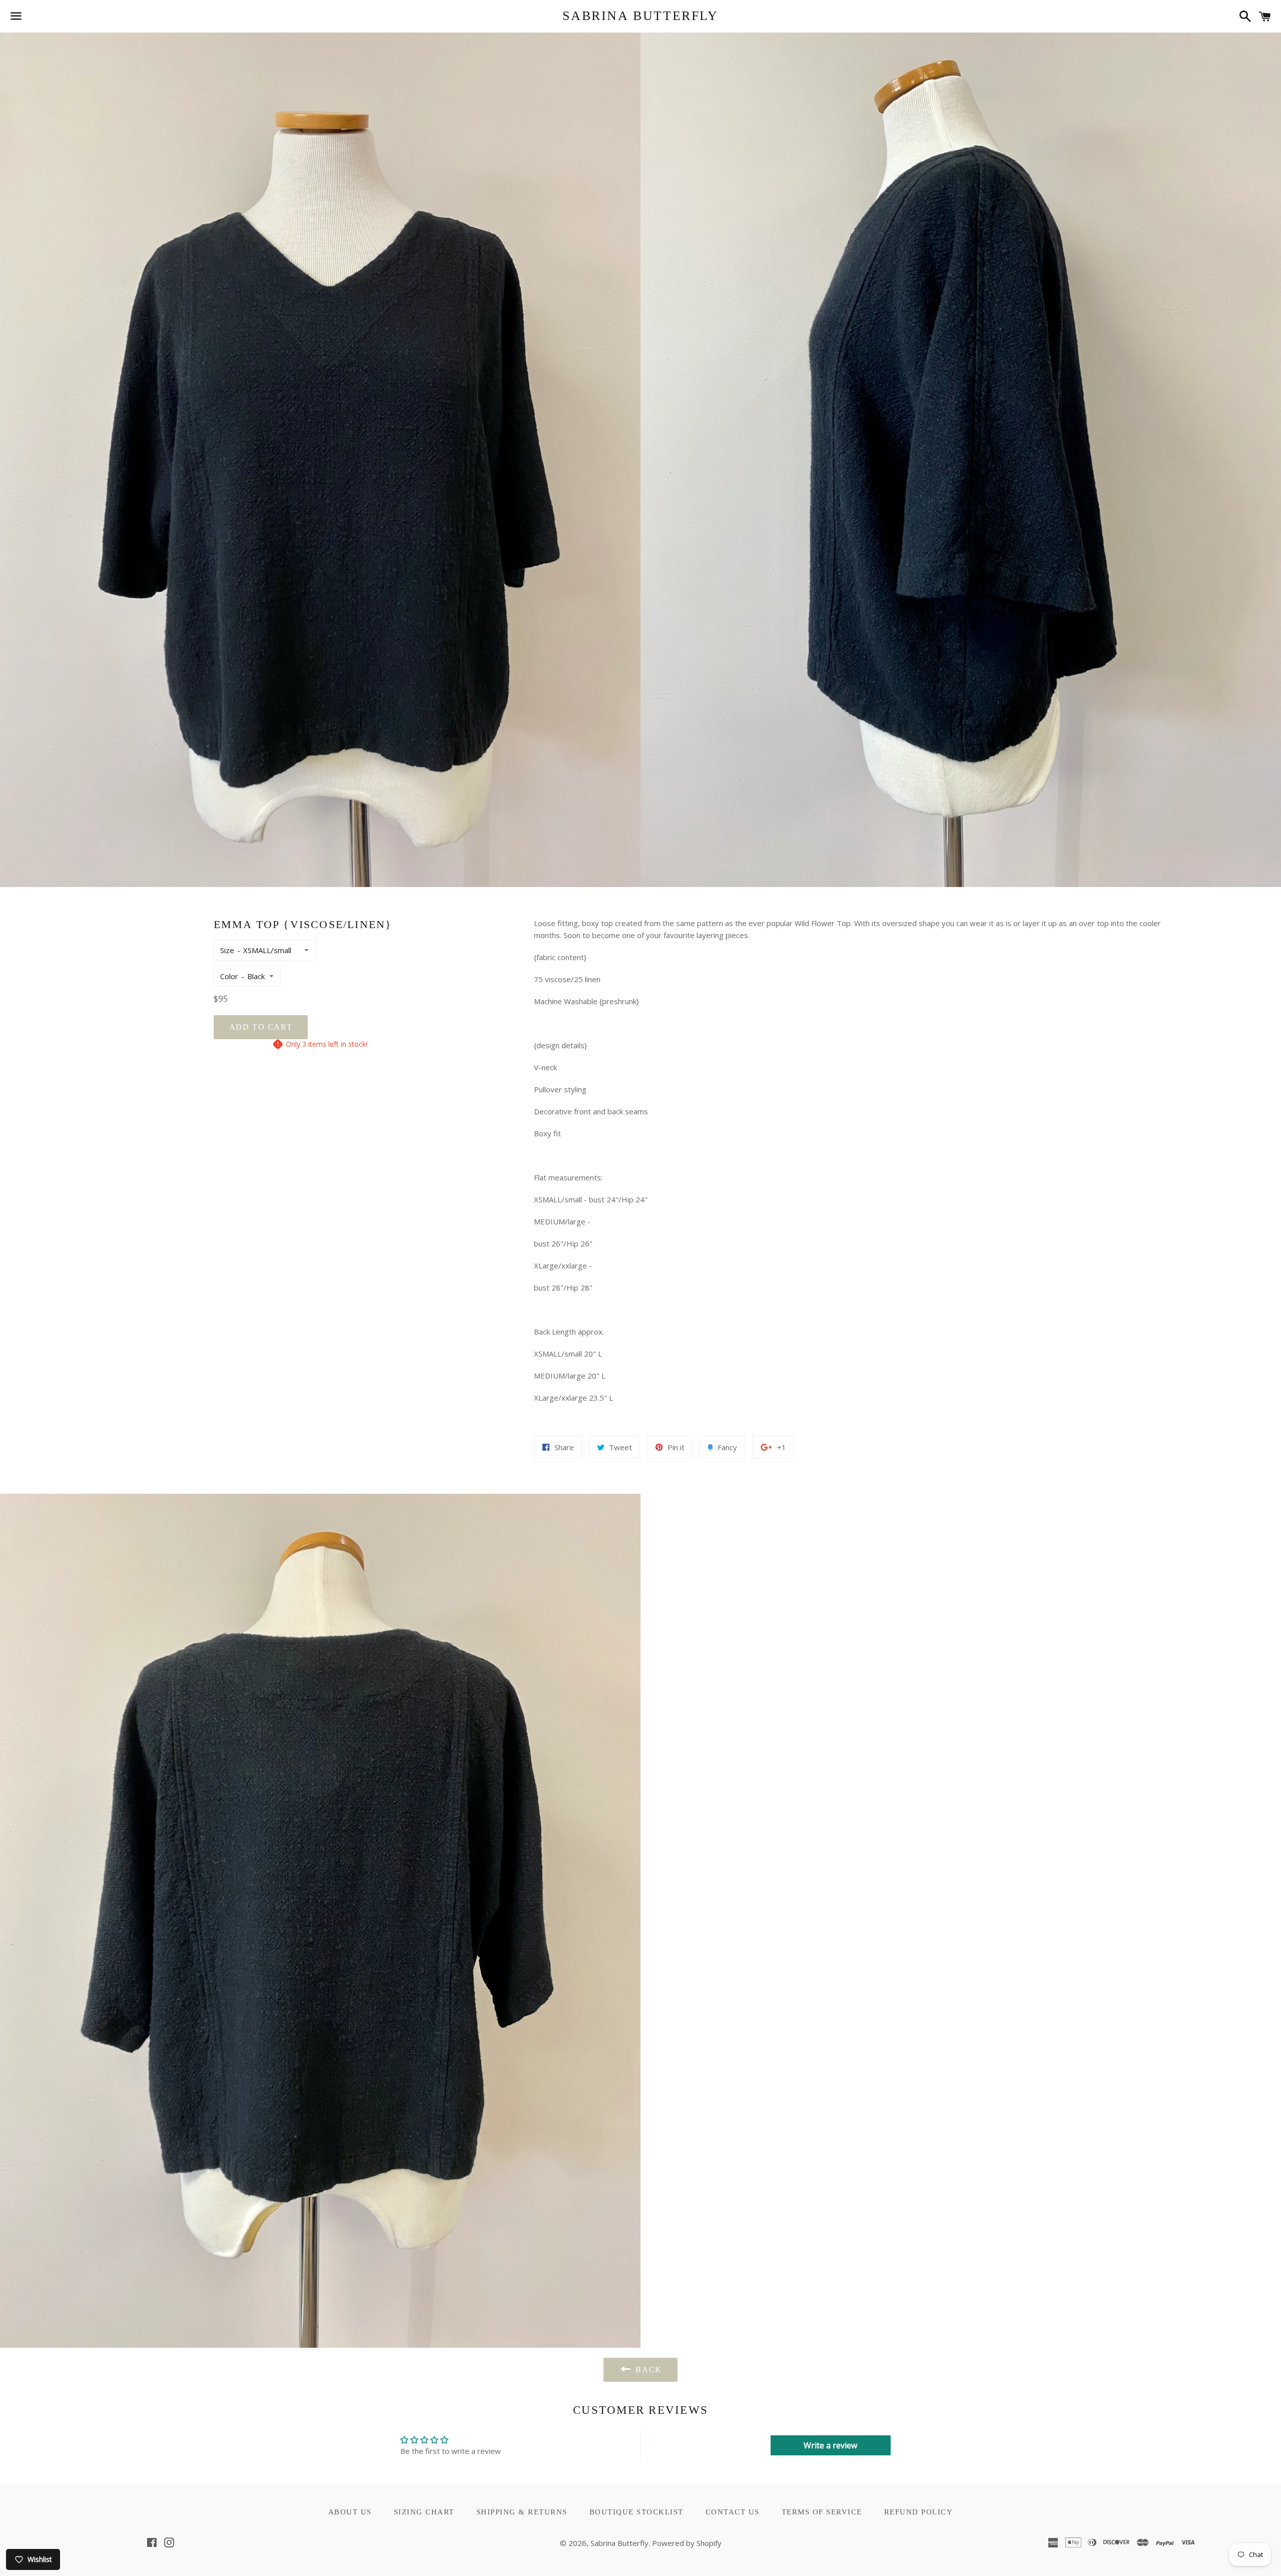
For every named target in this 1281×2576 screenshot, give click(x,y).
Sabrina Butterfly (640, 16)
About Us (350, 2512)
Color (229, 976)
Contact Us (733, 2512)
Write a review (830, 2445)
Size (227, 950)
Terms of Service (822, 2512)
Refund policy (919, 2512)
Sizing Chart (424, 2512)
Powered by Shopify (687, 2543)
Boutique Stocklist (636, 2512)
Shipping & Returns (522, 2512)
